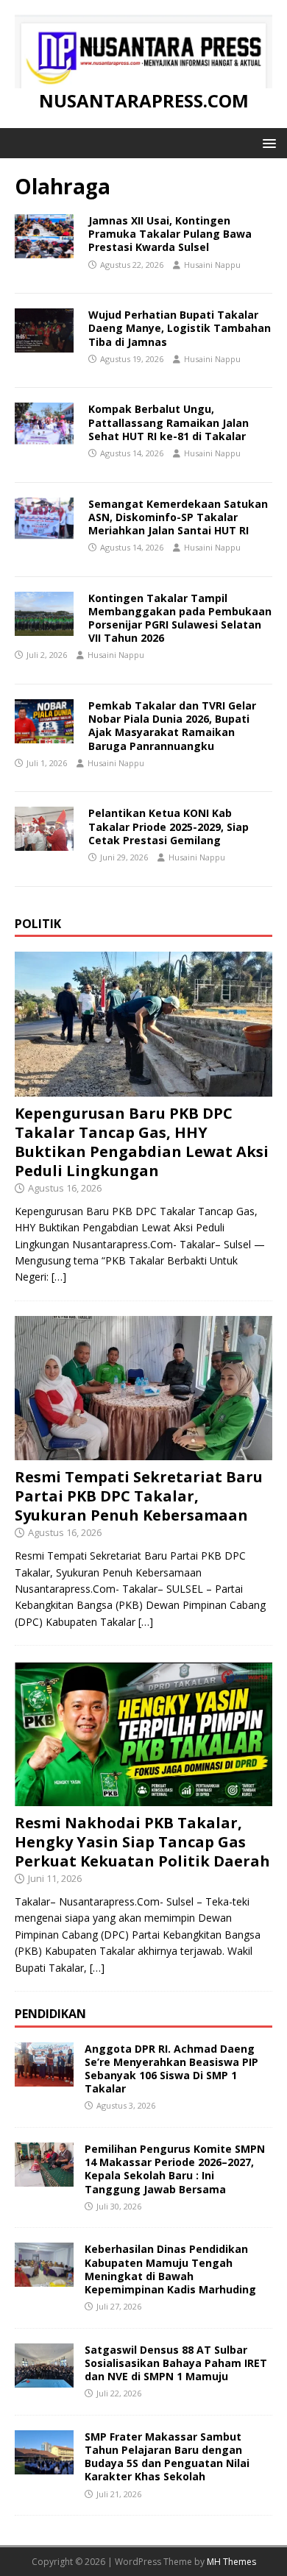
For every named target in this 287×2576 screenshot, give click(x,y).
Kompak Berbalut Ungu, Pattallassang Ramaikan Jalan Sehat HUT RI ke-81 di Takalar (169, 422)
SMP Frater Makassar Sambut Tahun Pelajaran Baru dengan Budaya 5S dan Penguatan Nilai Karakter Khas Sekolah (167, 2457)
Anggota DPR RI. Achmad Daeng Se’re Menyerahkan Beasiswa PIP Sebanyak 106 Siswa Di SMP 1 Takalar (171, 2069)
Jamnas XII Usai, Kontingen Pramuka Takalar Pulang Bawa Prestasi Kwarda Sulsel (170, 234)
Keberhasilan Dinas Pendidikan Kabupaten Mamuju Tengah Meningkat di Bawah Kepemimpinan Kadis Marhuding (170, 2269)
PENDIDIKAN (50, 2014)
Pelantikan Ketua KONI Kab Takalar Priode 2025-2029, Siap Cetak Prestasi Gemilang (169, 826)
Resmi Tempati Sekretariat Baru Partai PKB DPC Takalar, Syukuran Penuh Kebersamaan (139, 1496)
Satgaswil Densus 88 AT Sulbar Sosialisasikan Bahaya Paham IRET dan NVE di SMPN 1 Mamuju (176, 2363)
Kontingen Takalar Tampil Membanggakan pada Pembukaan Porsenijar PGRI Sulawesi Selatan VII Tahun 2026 (180, 618)
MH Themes (231, 2562)
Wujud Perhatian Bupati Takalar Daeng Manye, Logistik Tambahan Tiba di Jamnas (180, 328)
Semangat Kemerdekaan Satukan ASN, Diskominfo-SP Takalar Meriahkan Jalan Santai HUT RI (178, 517)
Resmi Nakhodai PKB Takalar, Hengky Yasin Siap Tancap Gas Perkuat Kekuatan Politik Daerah (142, 1842)
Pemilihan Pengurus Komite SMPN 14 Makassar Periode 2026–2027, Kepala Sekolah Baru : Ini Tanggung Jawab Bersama (175, 2169)
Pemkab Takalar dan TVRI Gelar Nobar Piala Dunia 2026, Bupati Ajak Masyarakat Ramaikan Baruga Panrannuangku (172, 726)
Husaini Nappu (212, 265)
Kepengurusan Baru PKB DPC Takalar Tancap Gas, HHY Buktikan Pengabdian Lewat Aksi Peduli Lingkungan (142, 1142)
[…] (59, 1277)
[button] (267, 142)
